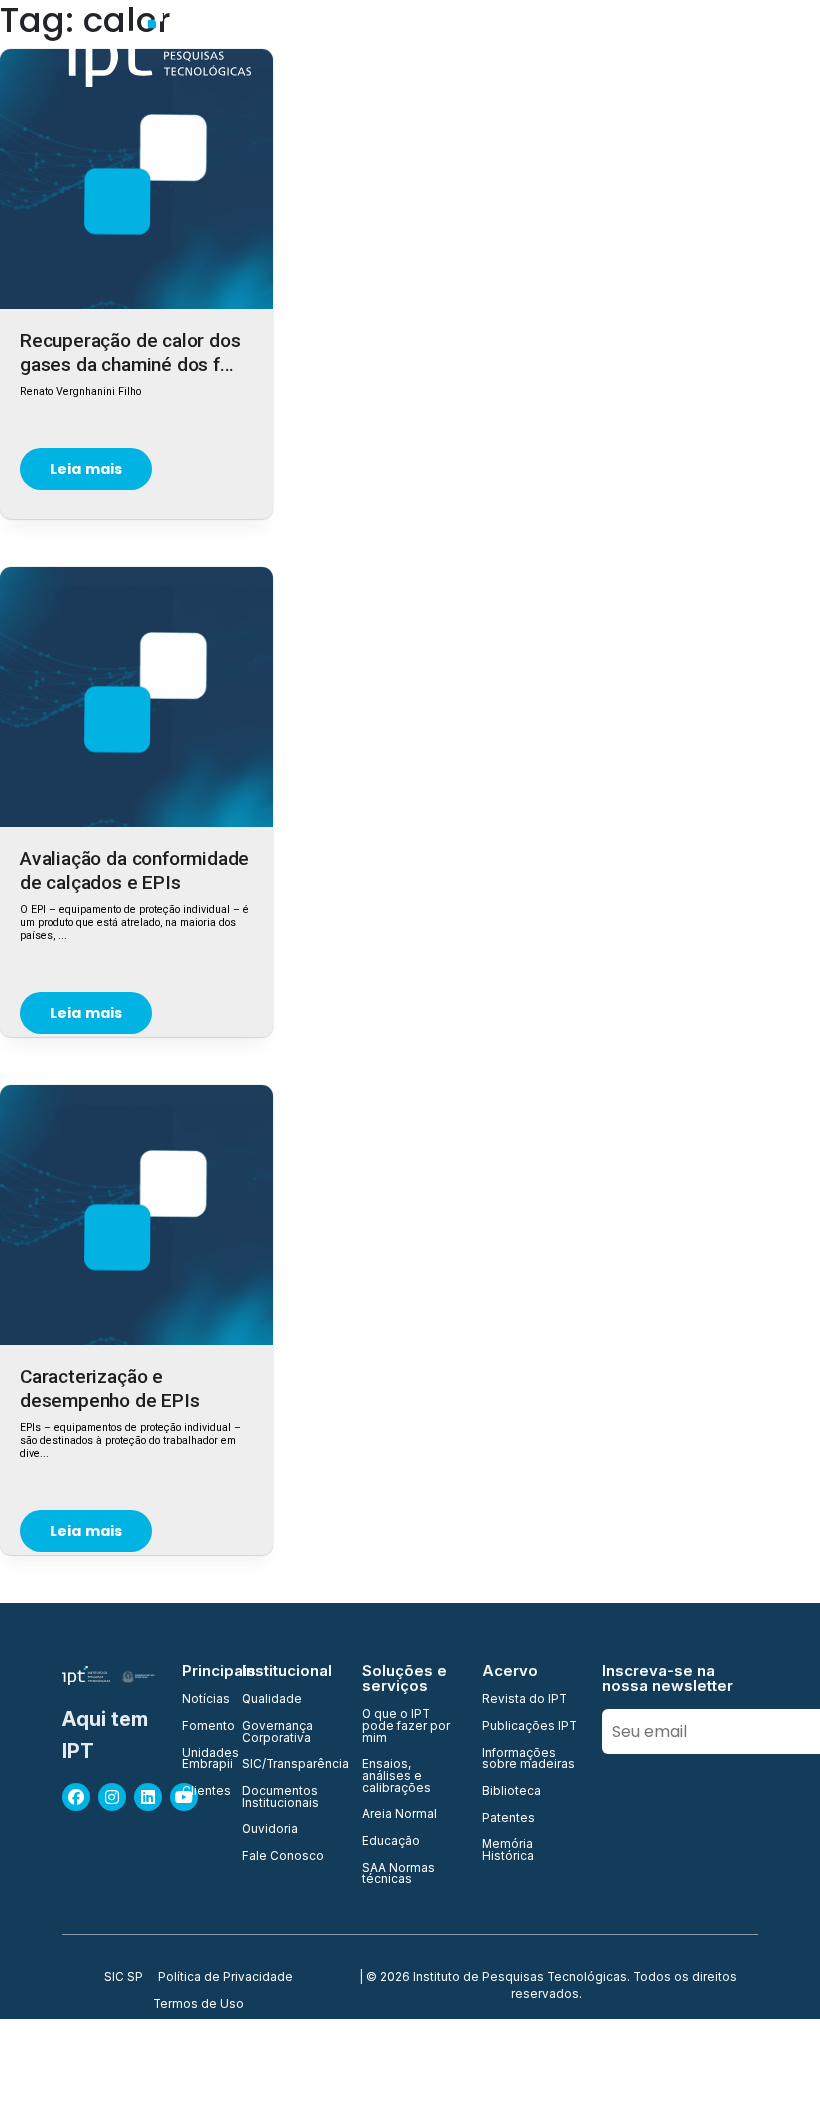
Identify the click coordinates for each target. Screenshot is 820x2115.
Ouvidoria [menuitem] (270, 1830)
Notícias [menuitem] (200, 1700)
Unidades (519, 49)
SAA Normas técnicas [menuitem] (398, 1874)
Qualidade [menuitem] (272, 1700)
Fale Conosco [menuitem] (283, 1857)
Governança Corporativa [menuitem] (277, 1732)
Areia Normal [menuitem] (399, 1815)
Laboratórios (705, 49)
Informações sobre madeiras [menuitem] (528, 1759)
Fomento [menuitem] (200, 1727)
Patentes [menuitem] (508, 1819)
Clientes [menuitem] (200, 1792)
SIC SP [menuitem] (123, 1978)
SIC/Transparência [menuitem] (290, 1765)
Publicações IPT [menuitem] (529, 1727)
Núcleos (606, 49)
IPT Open (429, 49)
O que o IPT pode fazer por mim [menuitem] (406, 1726)
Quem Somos (326, 49)
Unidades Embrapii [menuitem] (200, 1759)
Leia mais (86, 469)
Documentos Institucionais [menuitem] (280, 1797)
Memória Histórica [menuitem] (508, 1850)
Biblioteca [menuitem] (511, 1792)
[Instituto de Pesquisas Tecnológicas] (156, 50)
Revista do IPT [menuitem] (524, 1700)
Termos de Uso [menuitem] (198, 2005)
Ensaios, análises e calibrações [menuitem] (396, 1776)
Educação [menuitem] (391, 1842)
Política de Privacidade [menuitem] (225, 1978)
